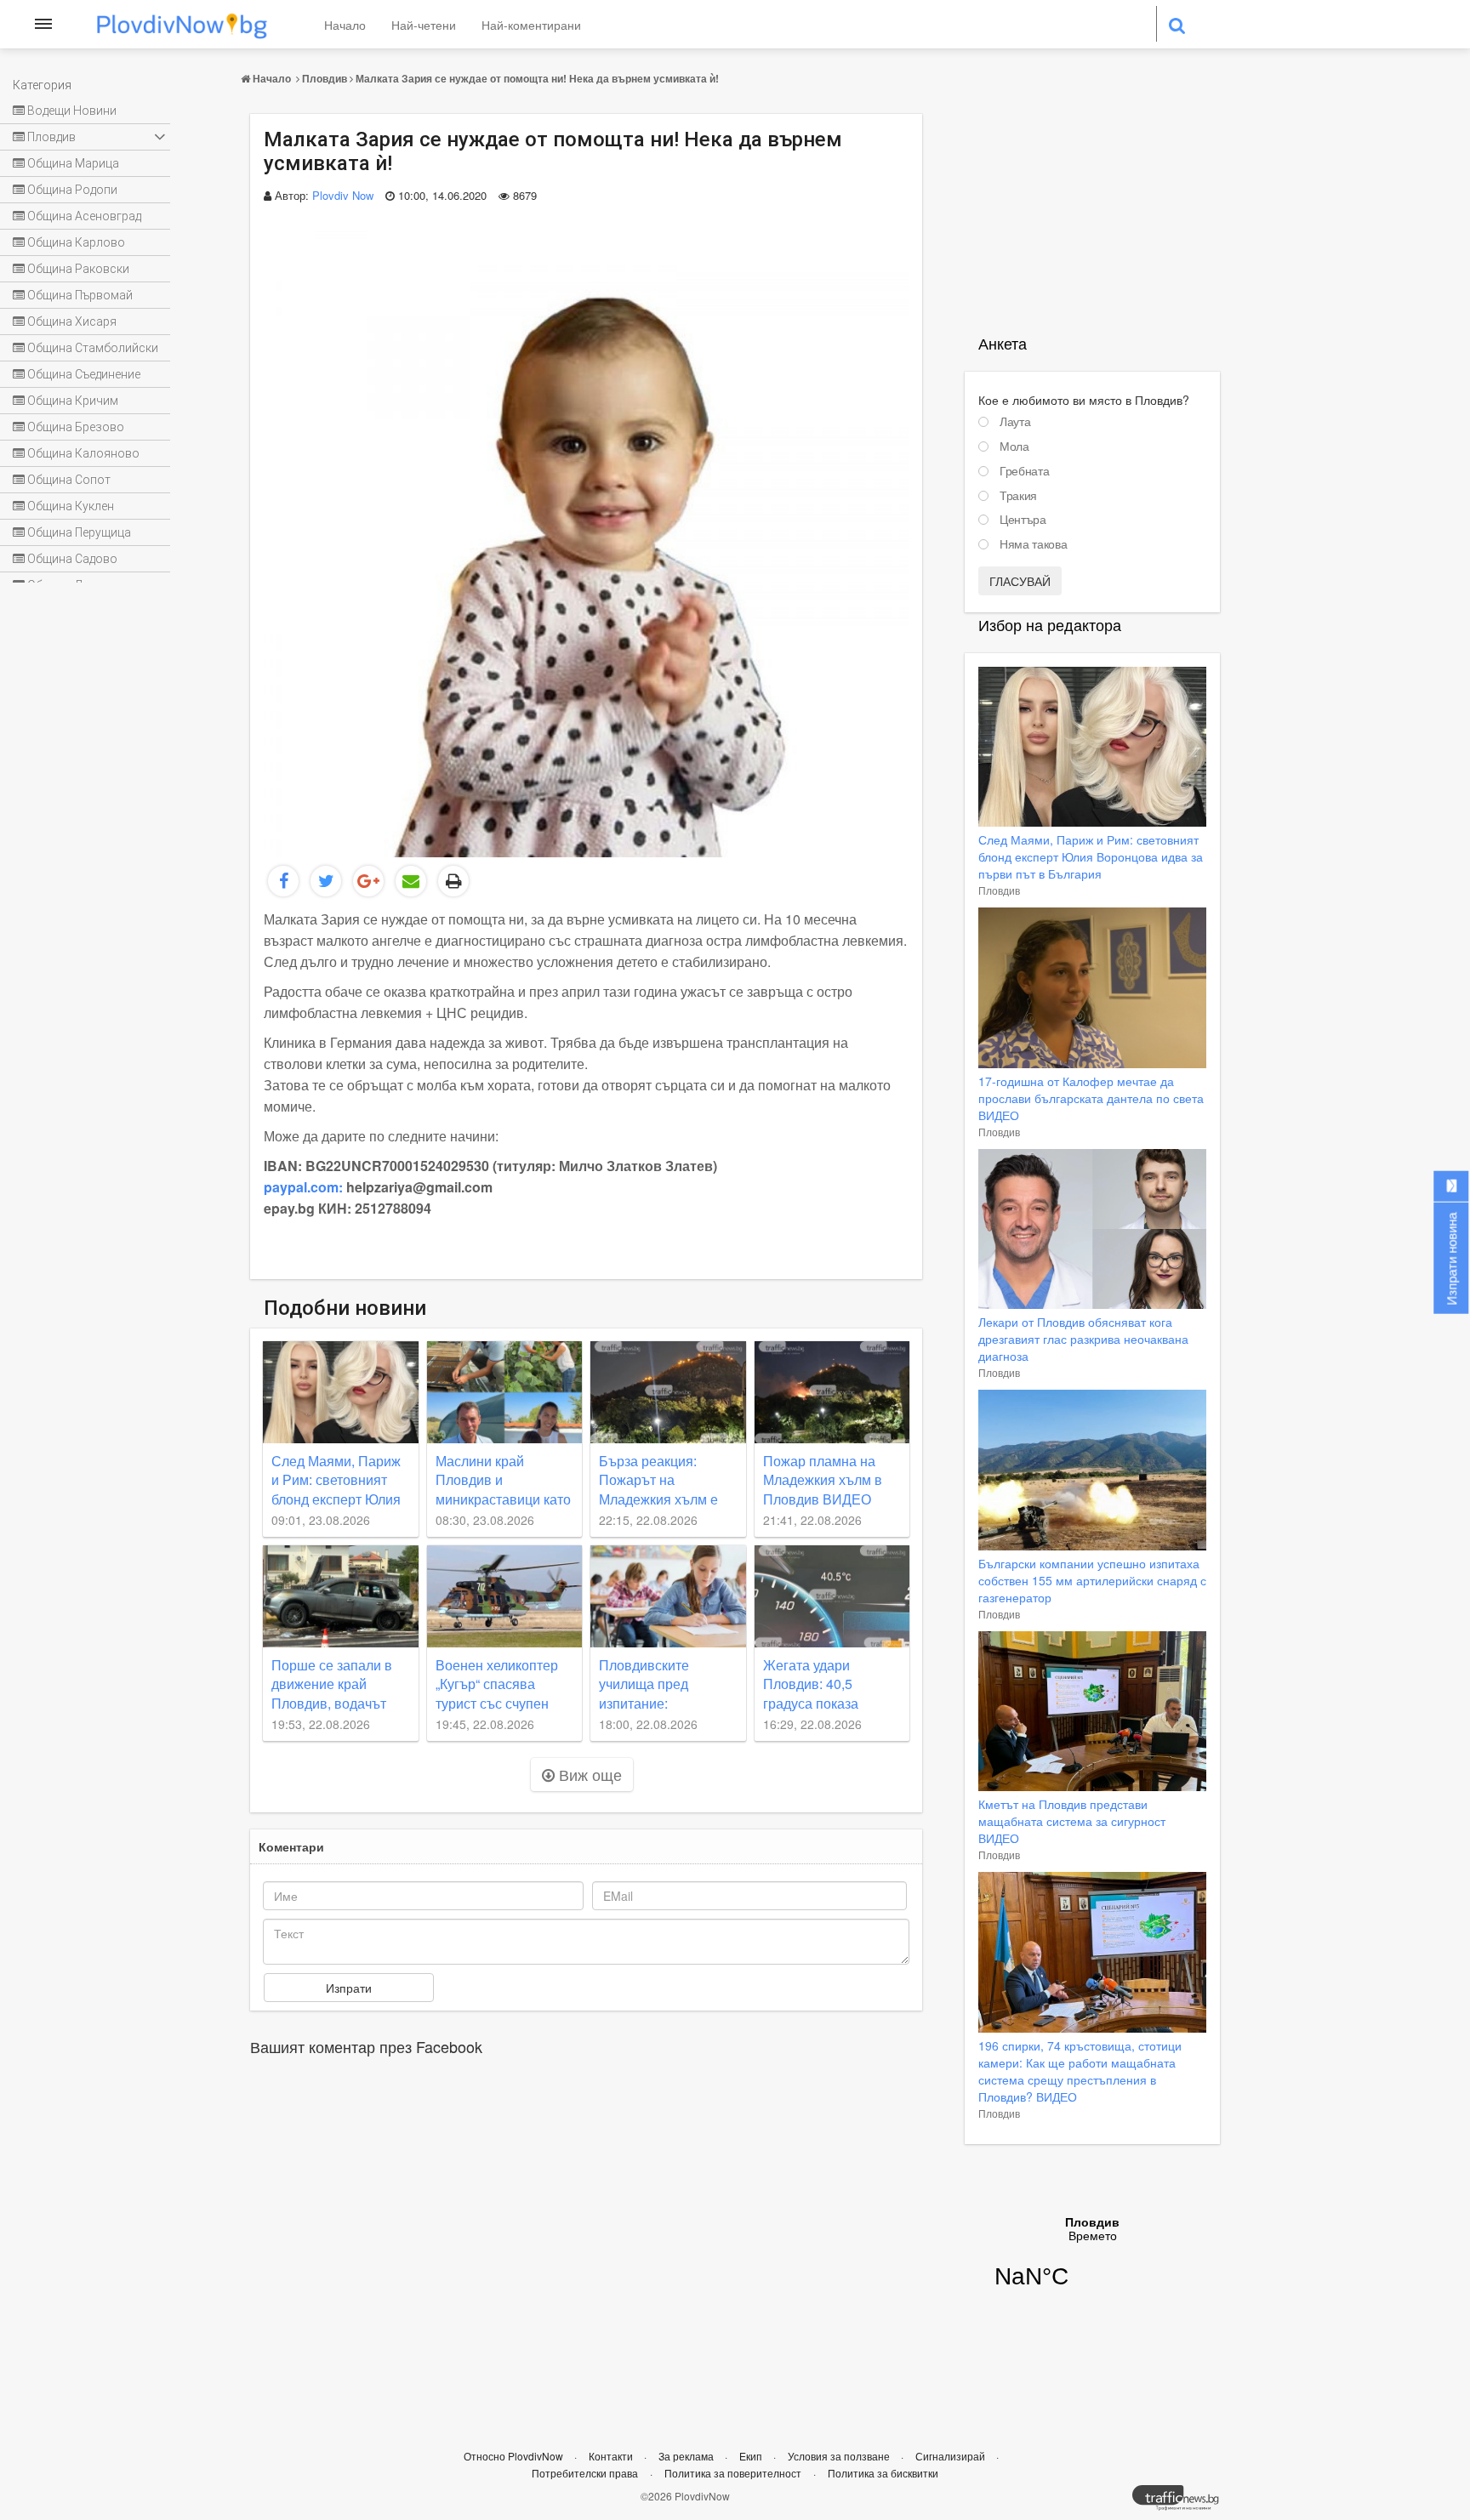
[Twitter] (326, 881)
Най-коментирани (531, 25)
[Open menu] (43, 24)
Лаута (1015, 422)
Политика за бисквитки (883, 2473)
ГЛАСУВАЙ (1020, 581)
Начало (345, 25)
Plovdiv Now (343, 195)
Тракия (1018, 496)
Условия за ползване (840, 2456)
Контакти (612, 2456)
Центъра (1023, 520)
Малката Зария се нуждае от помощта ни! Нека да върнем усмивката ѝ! (537, 78)
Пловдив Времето (1092, 2263)
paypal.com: (303, 1187)
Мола (1014, 447)
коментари (291, 1846)
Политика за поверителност (733, 2473)
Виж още (588, 1774)
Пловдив (325, 78)
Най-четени (424, 25)
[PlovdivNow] (1182, 2502)
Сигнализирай (952, 2456)
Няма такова (1033, 544)
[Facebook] (283, 881)
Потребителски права (585, 2473)
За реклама (687, 2456)
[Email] (411, 881)
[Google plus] (368, 881)
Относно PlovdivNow (515, 2456)
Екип (752, 2456)
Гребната (1024, 471)
